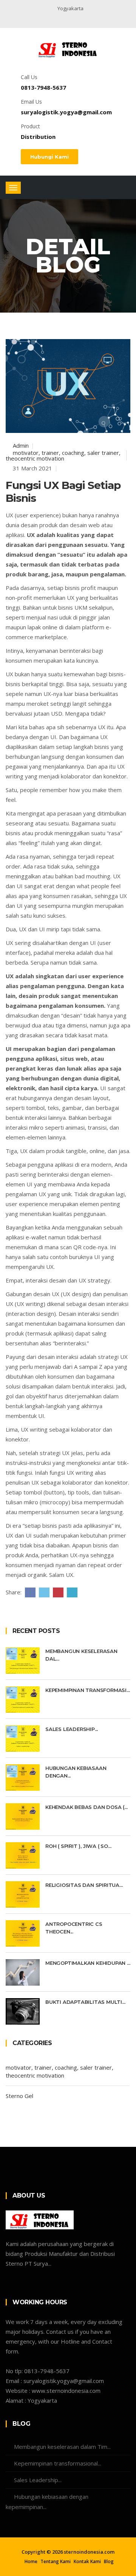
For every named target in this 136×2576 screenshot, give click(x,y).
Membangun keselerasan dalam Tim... (62, 2447)
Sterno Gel (19, 2096)
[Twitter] (60, 20)
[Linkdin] (82, 20)
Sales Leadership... (72, 1729)
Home (31, 2562)
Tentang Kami (56, 2562)
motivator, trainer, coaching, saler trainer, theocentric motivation (63, 455)
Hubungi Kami (49, 157)
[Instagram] (72, 20)
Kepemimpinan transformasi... (87, 1690)
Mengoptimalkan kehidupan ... (88, 1963)
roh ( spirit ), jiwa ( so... (78, 1846)
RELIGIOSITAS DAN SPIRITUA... (84, 1885)
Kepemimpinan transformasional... (58, 2463)
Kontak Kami (87, 2562)
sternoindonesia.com (89, 2552)
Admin (20, 445)
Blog (109, 2562)
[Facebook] (49, 20)
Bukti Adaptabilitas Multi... (85, 2002)
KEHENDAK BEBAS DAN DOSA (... (86, 1807)
